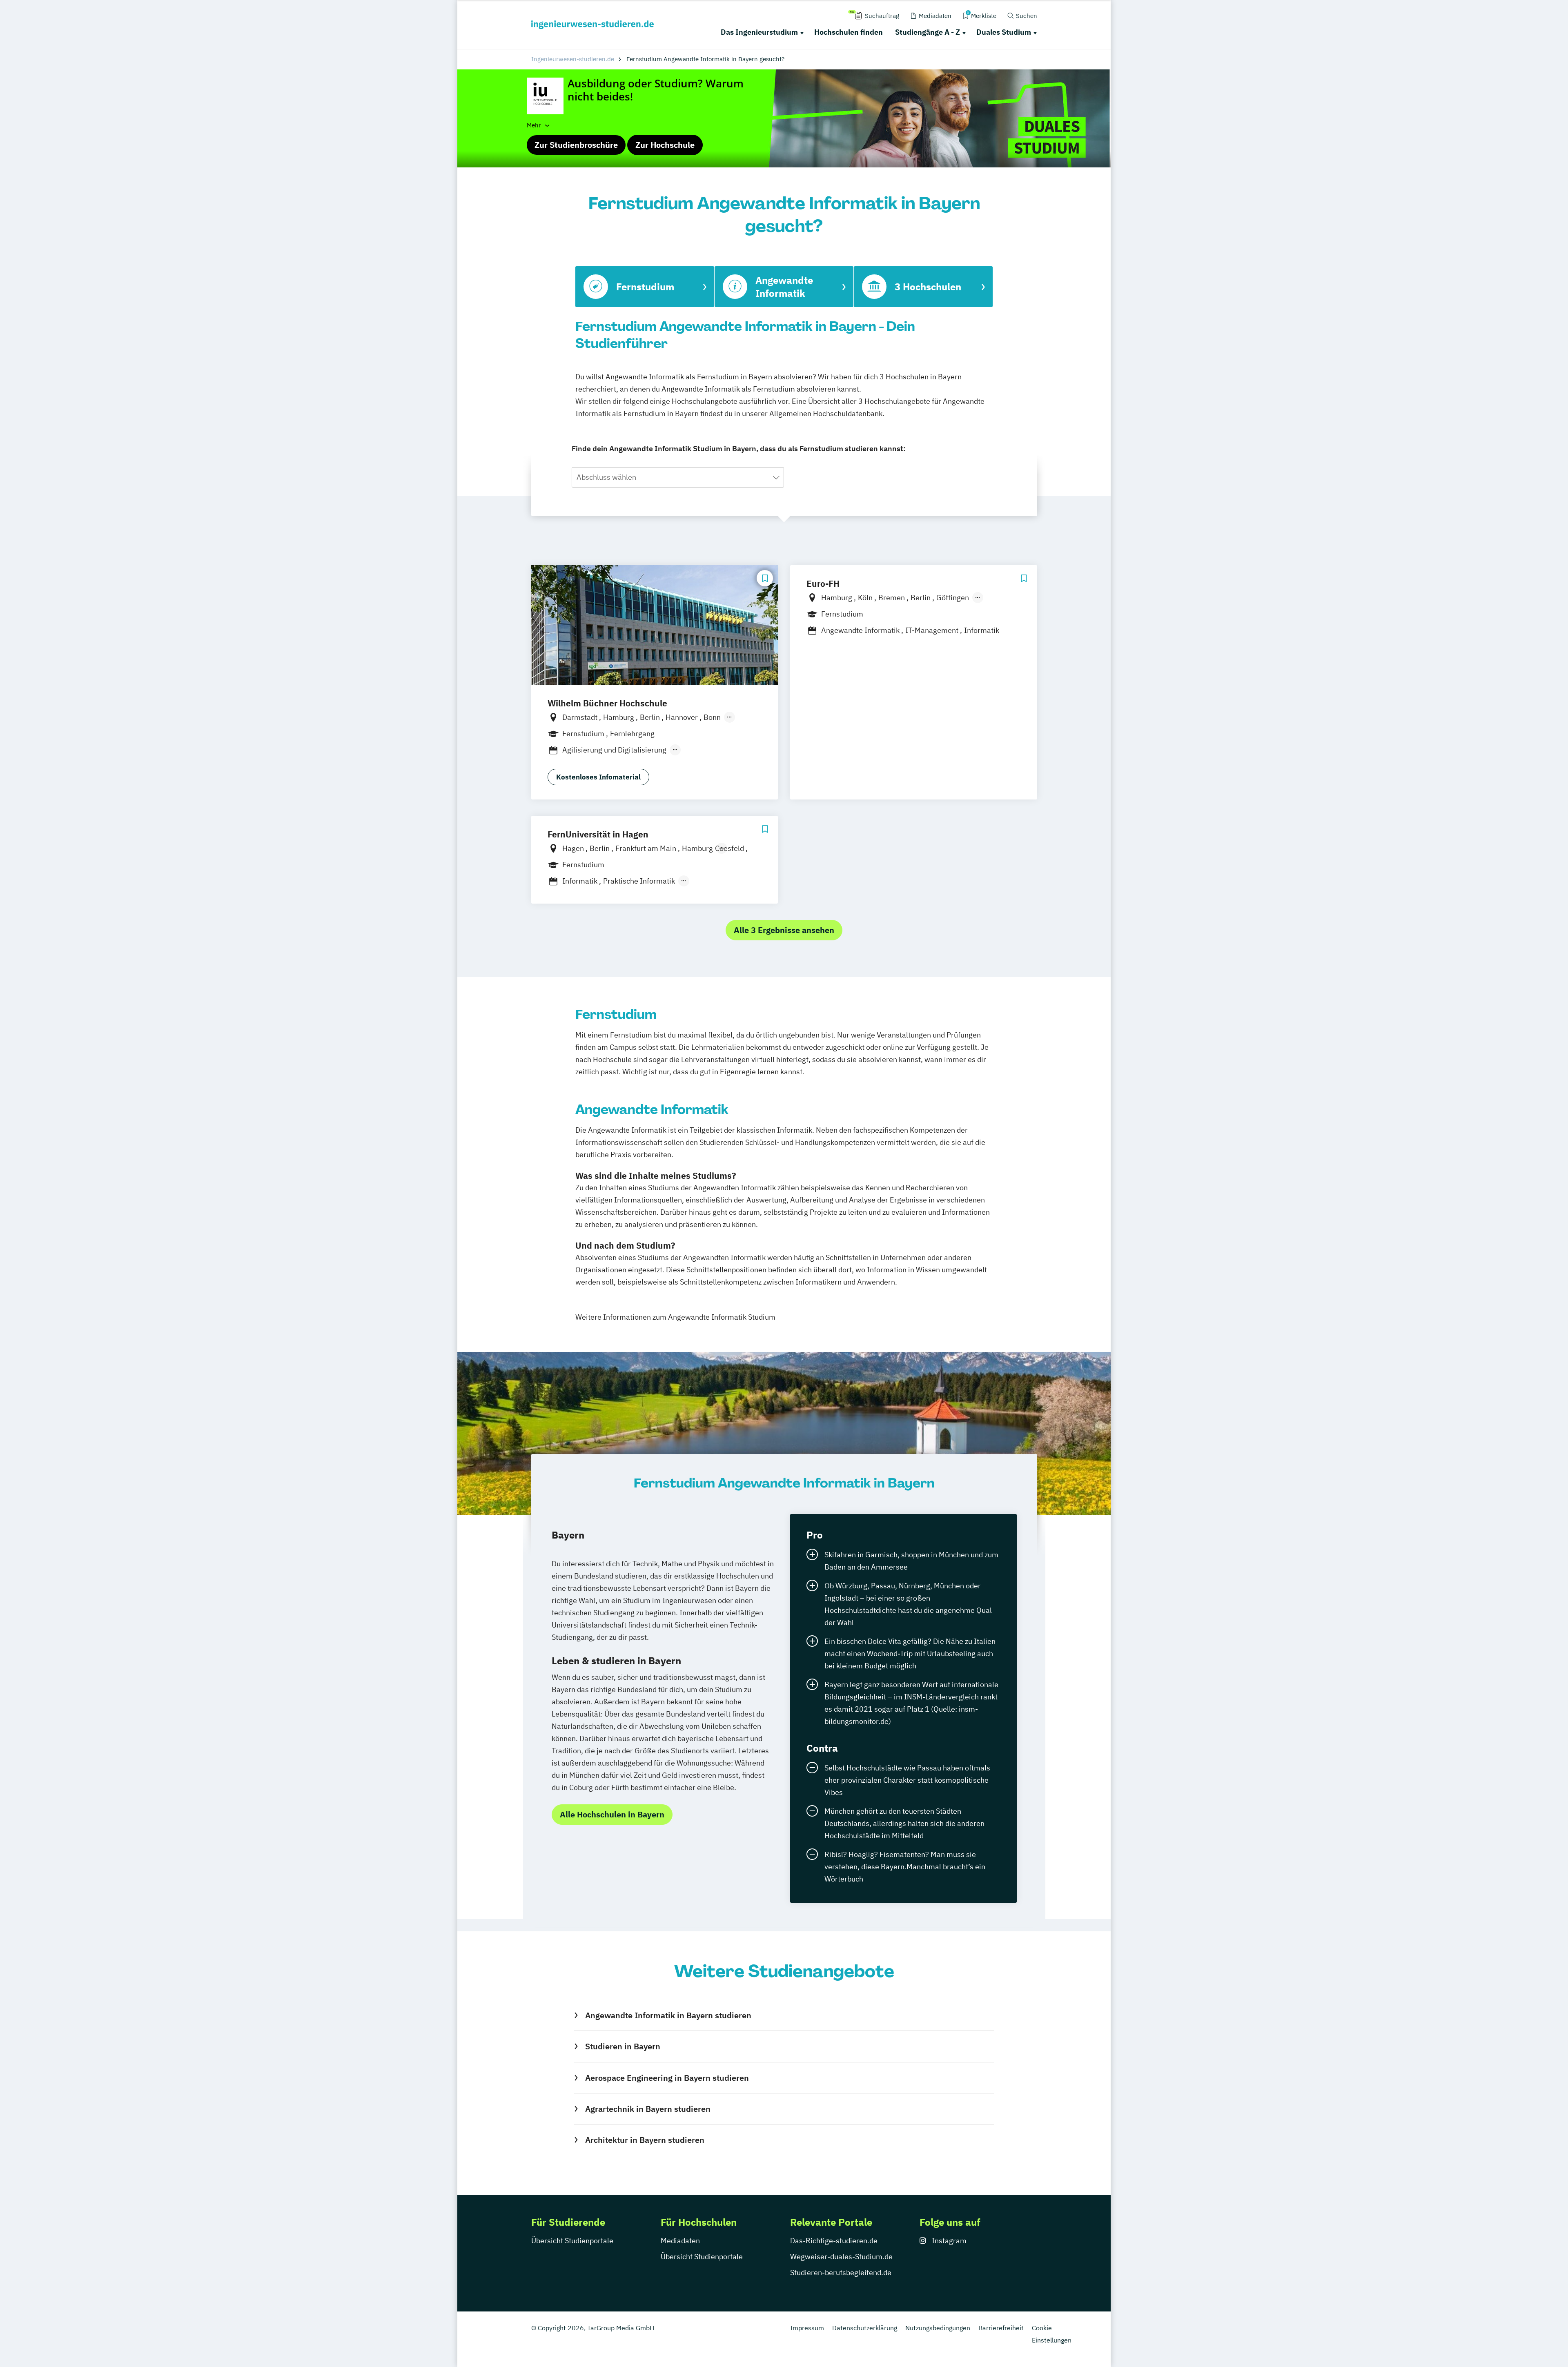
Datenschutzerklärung (865, 2328)
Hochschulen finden (849, 32)
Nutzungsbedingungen (938, 2328)
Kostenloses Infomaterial (598, 777)
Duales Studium (1004, 32)
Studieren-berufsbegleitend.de (841, 2272)
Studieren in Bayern (623, 2046)
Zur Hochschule (665, 145)
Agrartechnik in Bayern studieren (648, 2109)
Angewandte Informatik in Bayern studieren (668, 2015)
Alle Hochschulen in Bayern (612, 1814)
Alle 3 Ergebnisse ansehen (784, 930)
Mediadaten (680, 2241)
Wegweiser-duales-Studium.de (841, 2257)
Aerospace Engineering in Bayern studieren (667, 2078)
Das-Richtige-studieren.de (834, 2241)
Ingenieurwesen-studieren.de (573, 59)
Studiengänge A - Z (928, 32)
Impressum (807, 2328)
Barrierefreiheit (1001, 2328)
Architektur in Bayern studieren (645, 2140)
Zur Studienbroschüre (576, 145)
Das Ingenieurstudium (759, 32)
